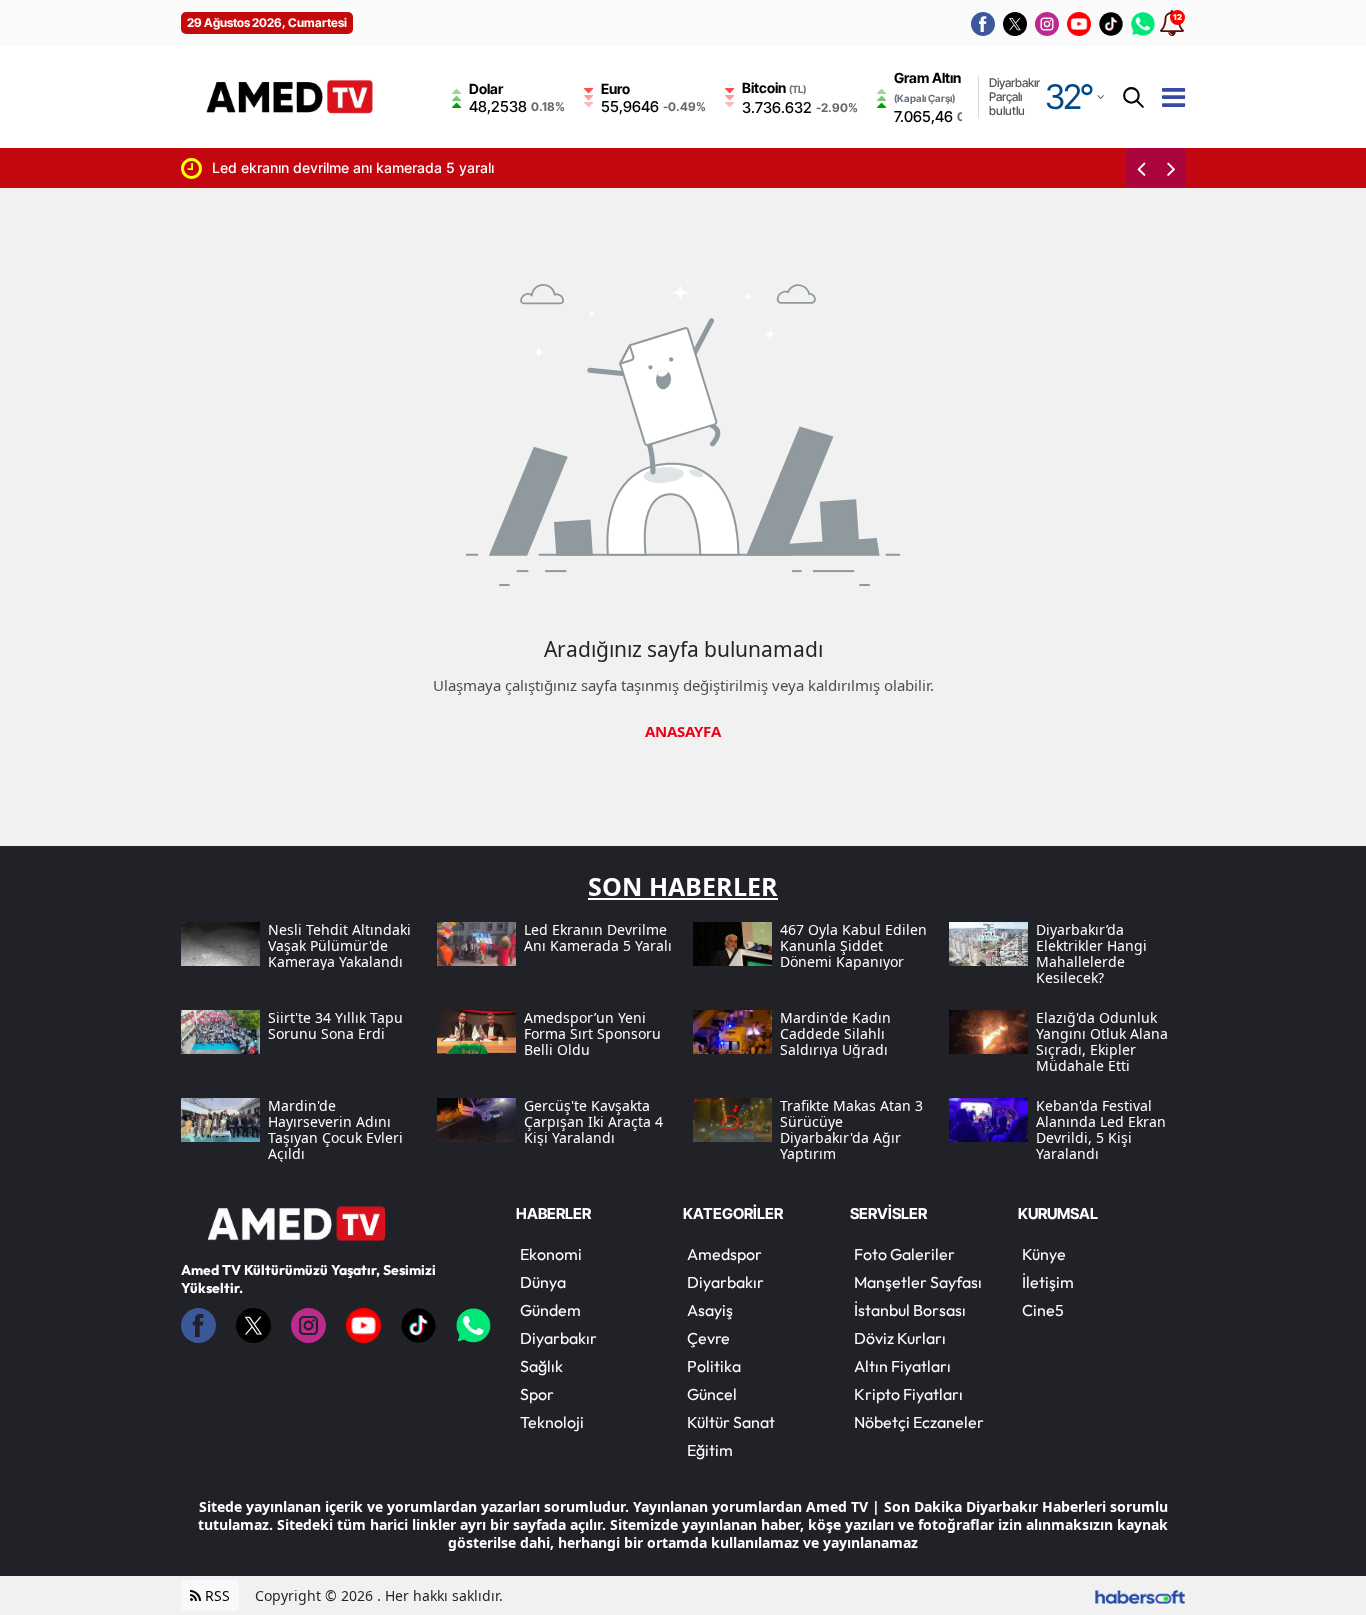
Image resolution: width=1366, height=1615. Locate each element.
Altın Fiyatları (902, 1366)
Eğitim (710, 1450)
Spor (537, 1394)
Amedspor (724, 1254)
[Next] (1171, 168)
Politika (714, 1366)
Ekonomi (551, 1254)
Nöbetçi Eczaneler (919, 1422)
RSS (215, 1595)
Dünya (543, 1282)
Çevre (708, 1338)
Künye (1044, 1254)
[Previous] (1141, 168)
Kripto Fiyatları (908, 1394)
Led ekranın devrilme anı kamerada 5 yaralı (321, 167)
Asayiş (710, 1310)
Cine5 (1043, 1310)
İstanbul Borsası (910, 1310)
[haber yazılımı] (1140, 1595)
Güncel (712, 1394)
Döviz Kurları (900, 1338)
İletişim (1048, 1282)
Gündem (550, 1310)
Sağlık (541, 1366)
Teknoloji (552, 1422)
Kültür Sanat (731, 1422)
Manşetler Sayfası (918, 1282)
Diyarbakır (558, 1338)
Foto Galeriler (904, 1254)
